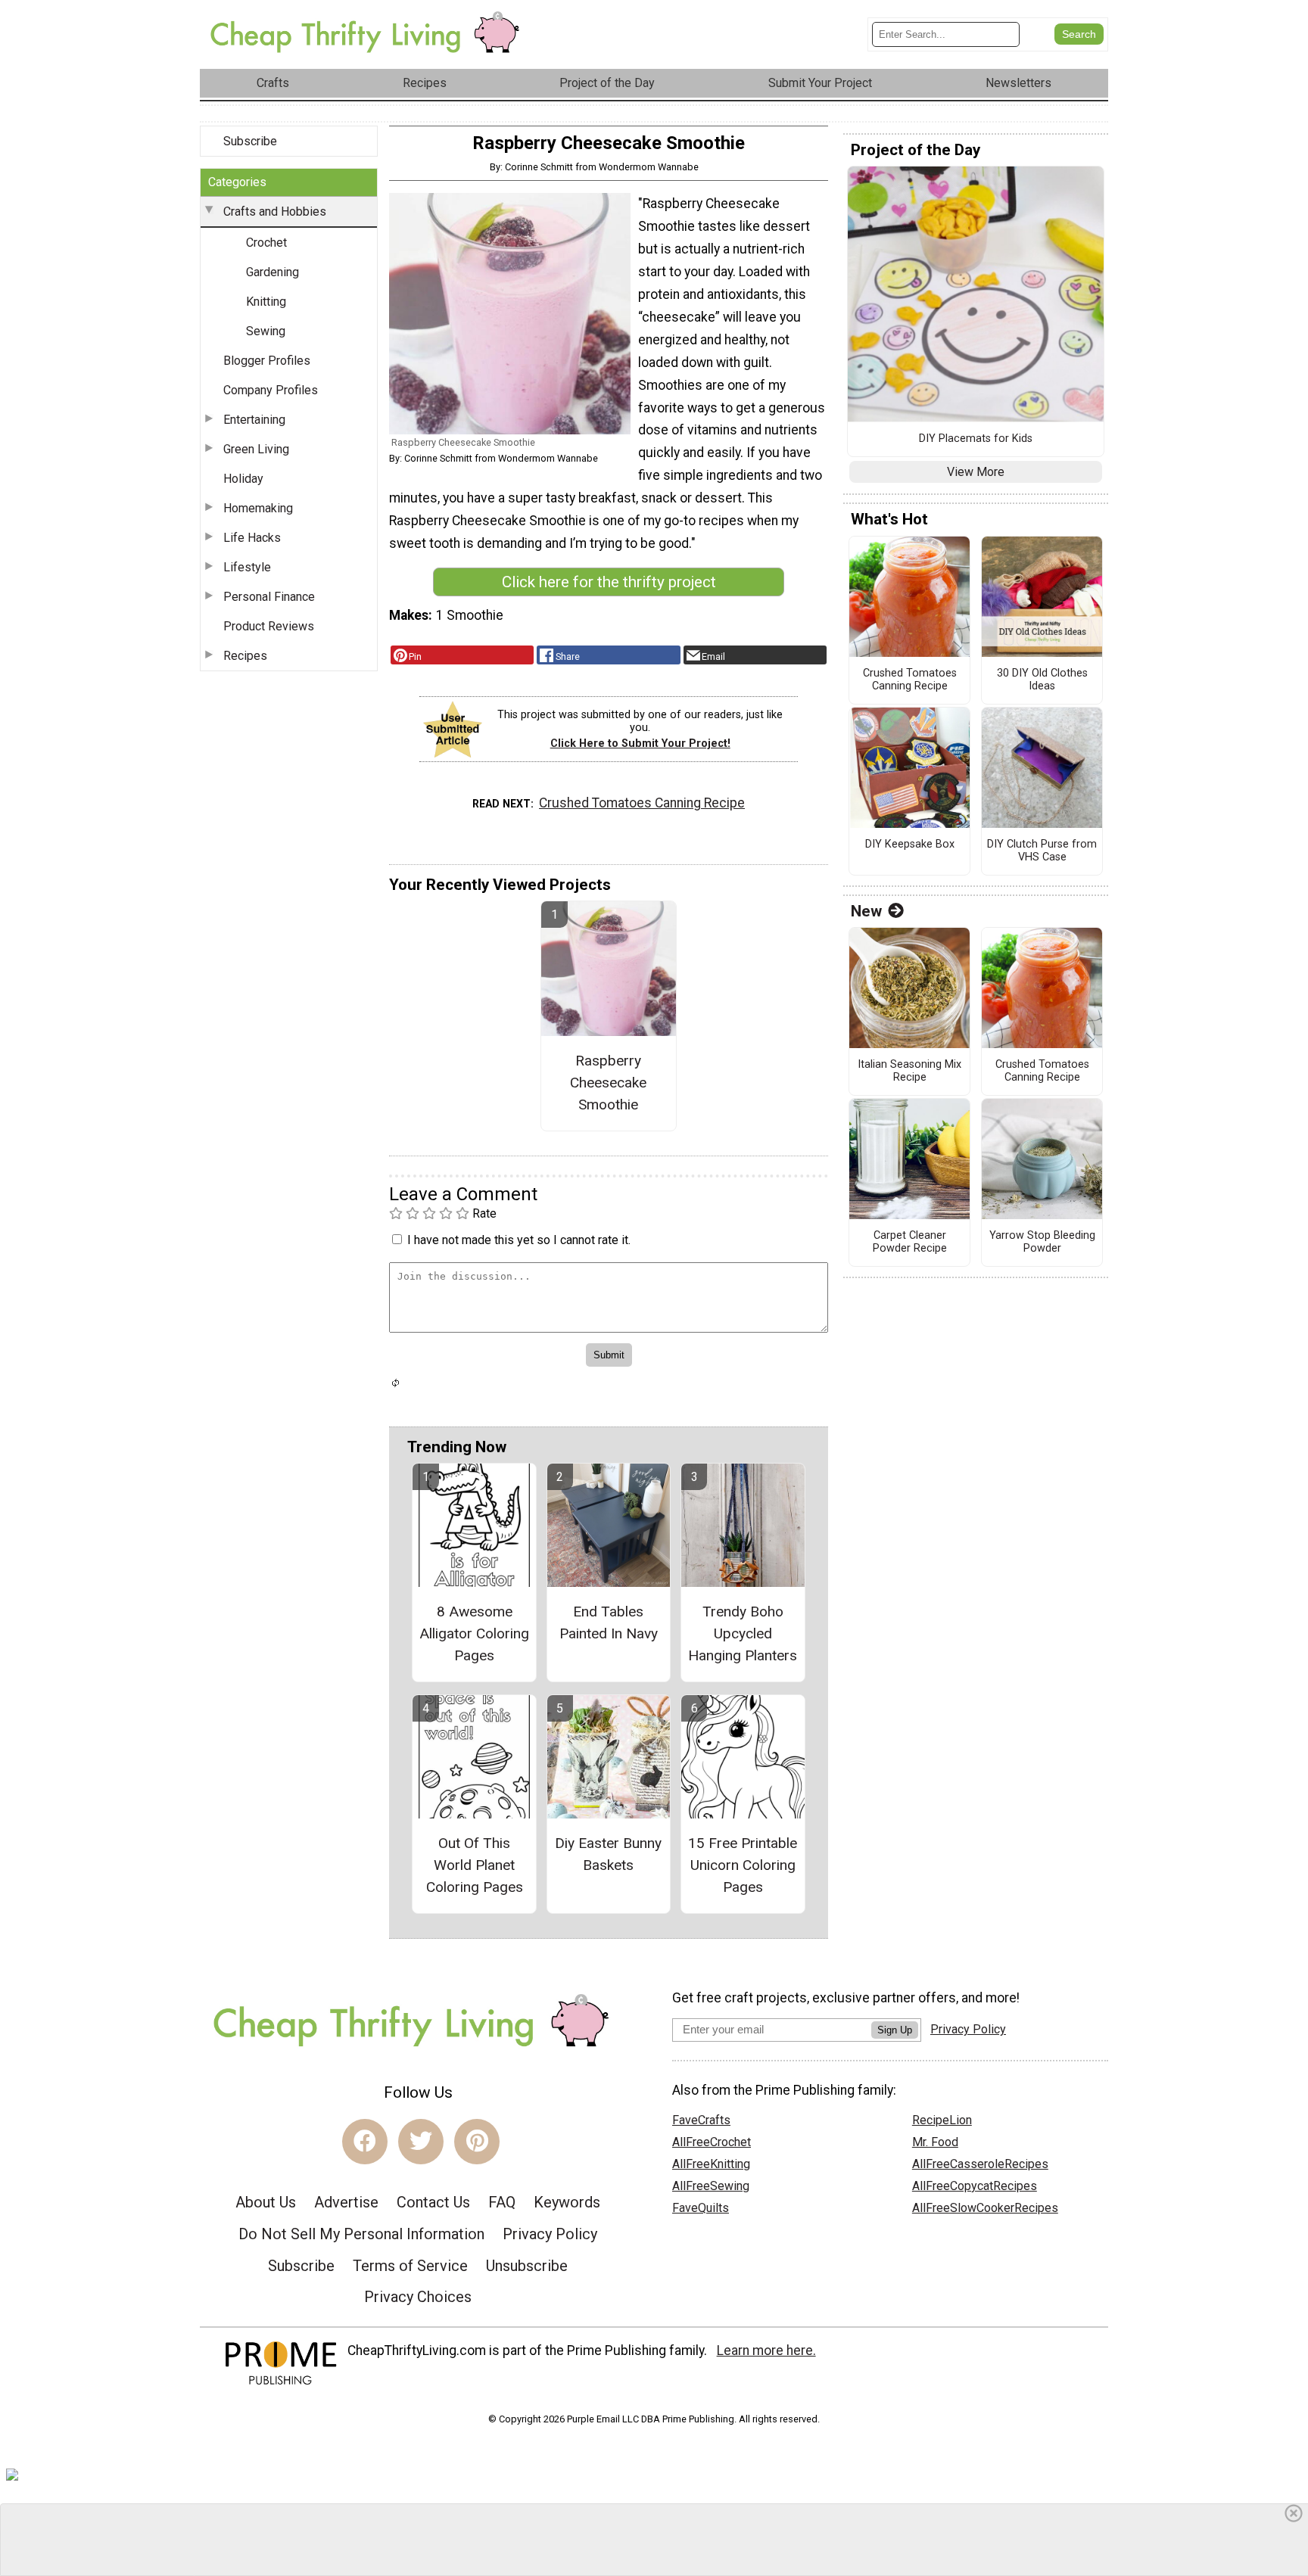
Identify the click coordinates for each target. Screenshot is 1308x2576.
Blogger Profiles (267, 361)
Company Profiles (271, 390)
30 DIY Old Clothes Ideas (1042, 680)
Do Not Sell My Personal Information (361, 2234)
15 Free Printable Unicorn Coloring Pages (743, 1865)
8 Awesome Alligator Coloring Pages (474, 1633)
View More (976, 472)
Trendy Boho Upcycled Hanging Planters (743, 1633)
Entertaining (254, 420)
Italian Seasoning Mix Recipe (909, 1071)
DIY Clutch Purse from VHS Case (1042, 851)
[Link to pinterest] (477, 2142)
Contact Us (433, 2202)
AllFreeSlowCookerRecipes (985, 2208)
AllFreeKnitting (711, 2164)
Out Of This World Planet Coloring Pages (475, 1865)
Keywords (567, 2202)
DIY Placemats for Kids (976, 439)
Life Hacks (252, 538)
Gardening (272, 272)
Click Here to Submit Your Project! (640, 744)
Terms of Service (410, 2266)
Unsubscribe (527, 2266)
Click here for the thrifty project (609, 582)
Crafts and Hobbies (275, 212)
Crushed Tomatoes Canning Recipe (642, 803)
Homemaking (258, 508)
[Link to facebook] (365, 2142)
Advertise (346, 2202)
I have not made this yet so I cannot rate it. (519, 1240)
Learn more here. (766, 2350)
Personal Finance (269, 597)
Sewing (266, 331)
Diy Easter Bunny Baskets (608, 1854)
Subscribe (250, 141)
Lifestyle (247, 567)
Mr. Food (935, 2142)
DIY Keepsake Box (910, 845)
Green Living (256, 449)
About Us (266, 2202)
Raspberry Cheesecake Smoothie (608, 1083)
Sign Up (895, 2030)
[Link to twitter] (421, 2142)
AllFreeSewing (711, 2186)
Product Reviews (269, 626)
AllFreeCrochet (712, 2142)
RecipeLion (942, 2120)
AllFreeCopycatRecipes (975, 2186)
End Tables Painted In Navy (609, 1622)
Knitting (266, 302)
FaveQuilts (701, 2208)
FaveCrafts (701, 2120)
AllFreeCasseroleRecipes (980, 2164)
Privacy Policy (550, 2234)
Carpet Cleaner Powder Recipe (910, 1242)
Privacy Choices (418, 2297)
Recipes (245, 656)
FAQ (502, 2202)
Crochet (266, 243)
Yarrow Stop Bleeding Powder (1042, 1242)
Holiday (243, 479)
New (866, 911)
